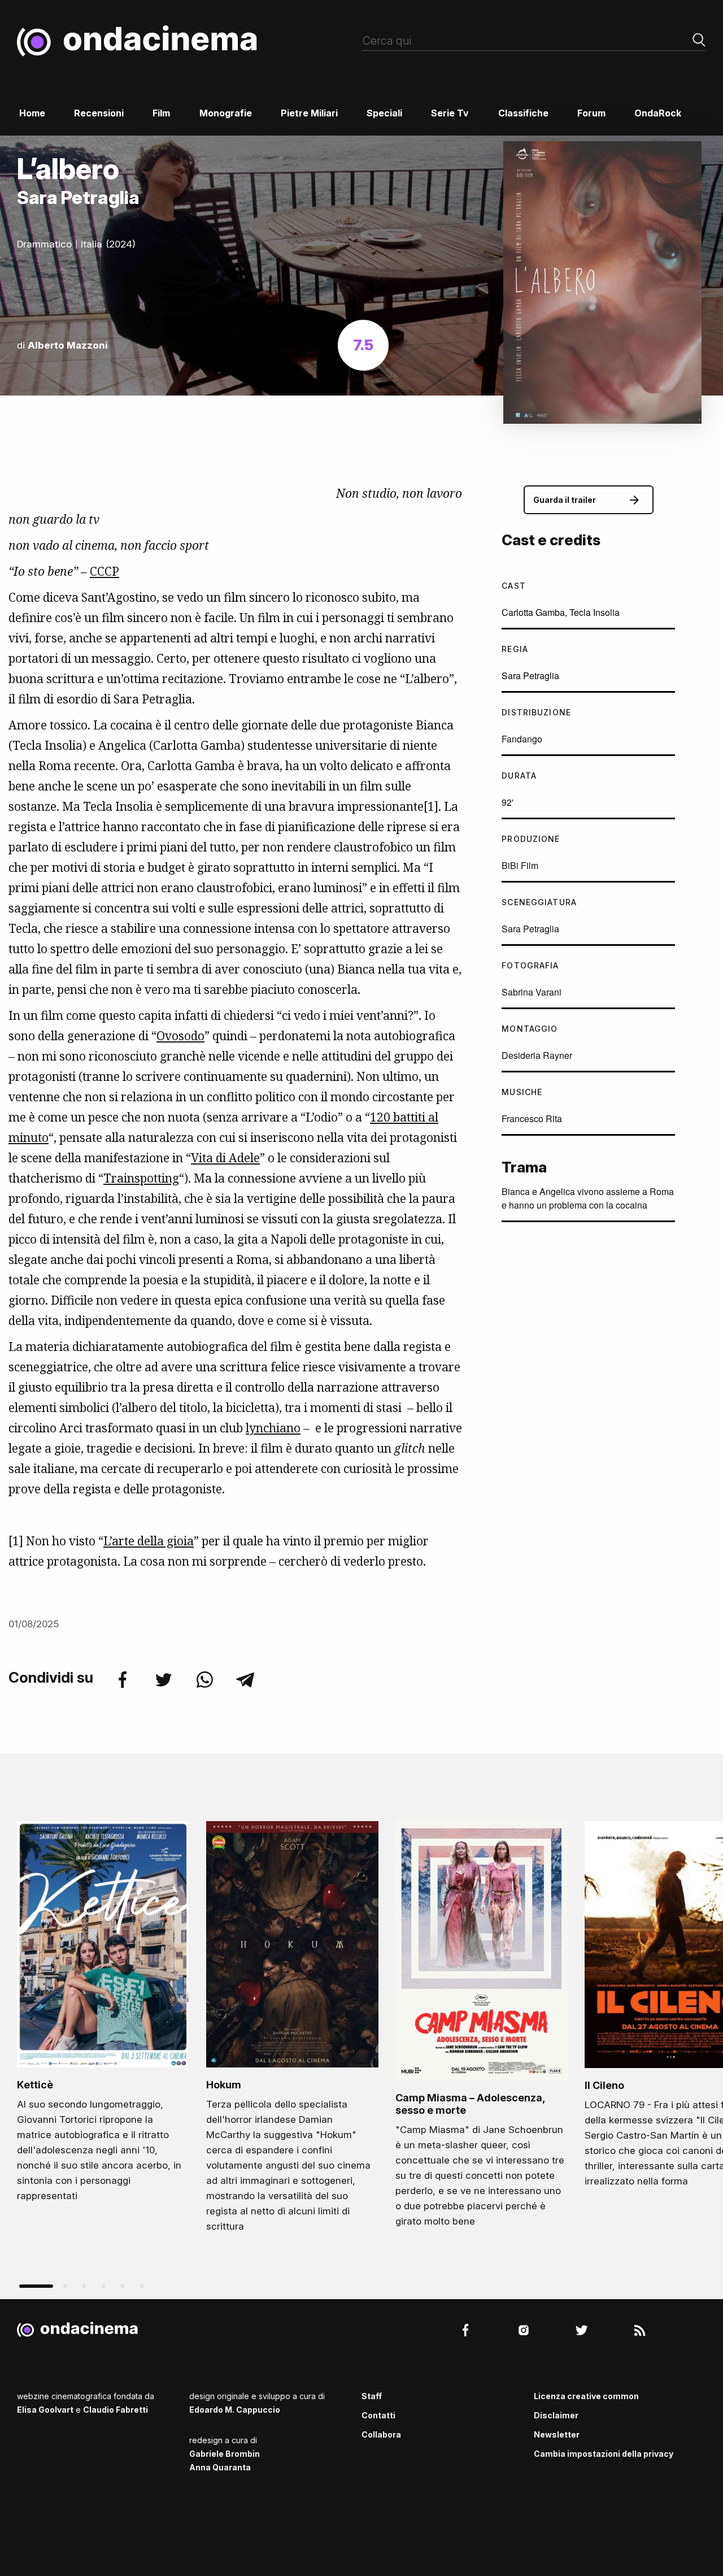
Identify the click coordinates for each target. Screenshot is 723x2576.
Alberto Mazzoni (68, 345)
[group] (103, 2015)
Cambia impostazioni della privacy (604, 2454)
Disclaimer (556, 2415)
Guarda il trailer (565, 500)
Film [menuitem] (161, 113)
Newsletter (557, 2434)
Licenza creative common (586, 2396)
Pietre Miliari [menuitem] (309, 113)
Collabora (381, 2434)
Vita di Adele (225, 1158)
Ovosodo (180, 1036)
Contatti (378, 2415)
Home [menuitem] (32, 113)
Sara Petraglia (530, 676)
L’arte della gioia (149, 1541)
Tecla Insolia (594, 612)
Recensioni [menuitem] (99, 113)
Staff (372, 2396)
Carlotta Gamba (533, 612)
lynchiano (273, 1428)
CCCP (104, 571)
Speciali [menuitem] (384, 113)
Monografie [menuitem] (226, 113)
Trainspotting (141, 1178)
